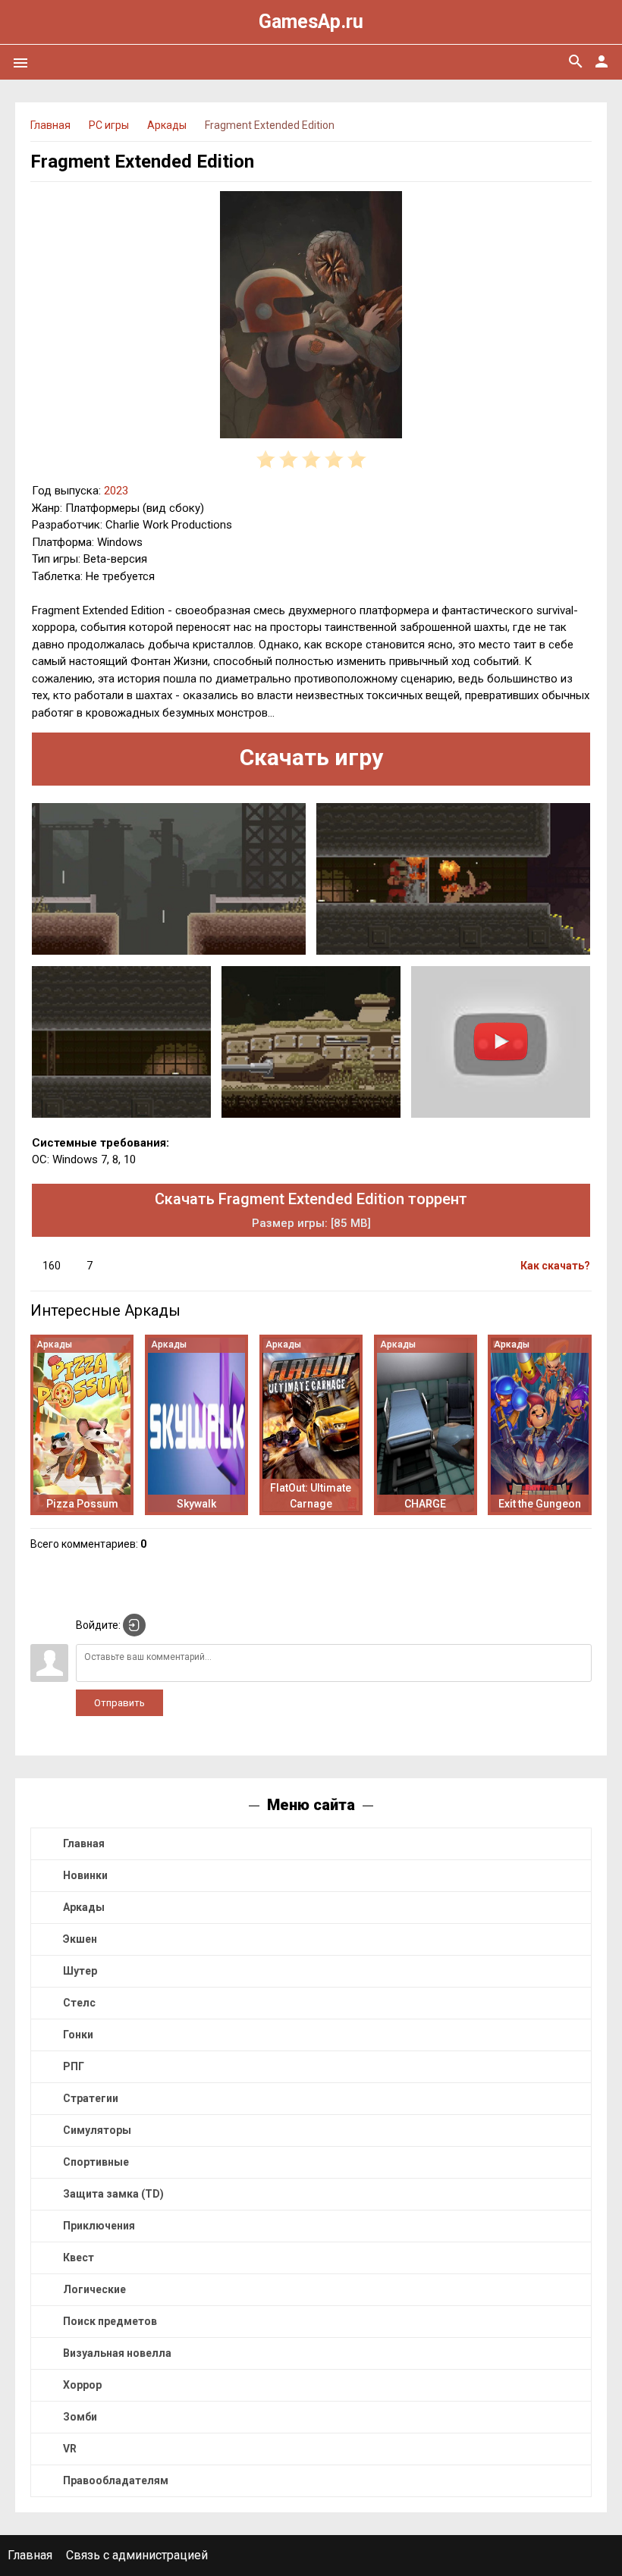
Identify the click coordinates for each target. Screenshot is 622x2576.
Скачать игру (311, 757)
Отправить (119, 1703)
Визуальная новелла (117, 2353)
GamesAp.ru (311, 22)
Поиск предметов (110, 2321)
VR (70, 2449)
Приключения (99, 2226)
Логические (94, 2289)
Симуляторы (97, 2130)
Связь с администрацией (137, 2555)
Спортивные (96, 2162)
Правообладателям (116, 2480)
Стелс (79, 2003)
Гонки (78, 2035)
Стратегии (91, 2098)
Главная (84, 1843)
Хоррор (82, 2385)
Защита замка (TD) (113, 2194)
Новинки (85, 1875)
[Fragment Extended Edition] (311, 317)
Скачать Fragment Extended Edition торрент (311, 1210)
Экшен (80, 1939)
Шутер (80, 1971)
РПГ (74, 2066)
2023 (116, 491)
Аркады (84, 1907)
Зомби (80, 2417)
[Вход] (134, 1625)
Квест (79, 2258)
